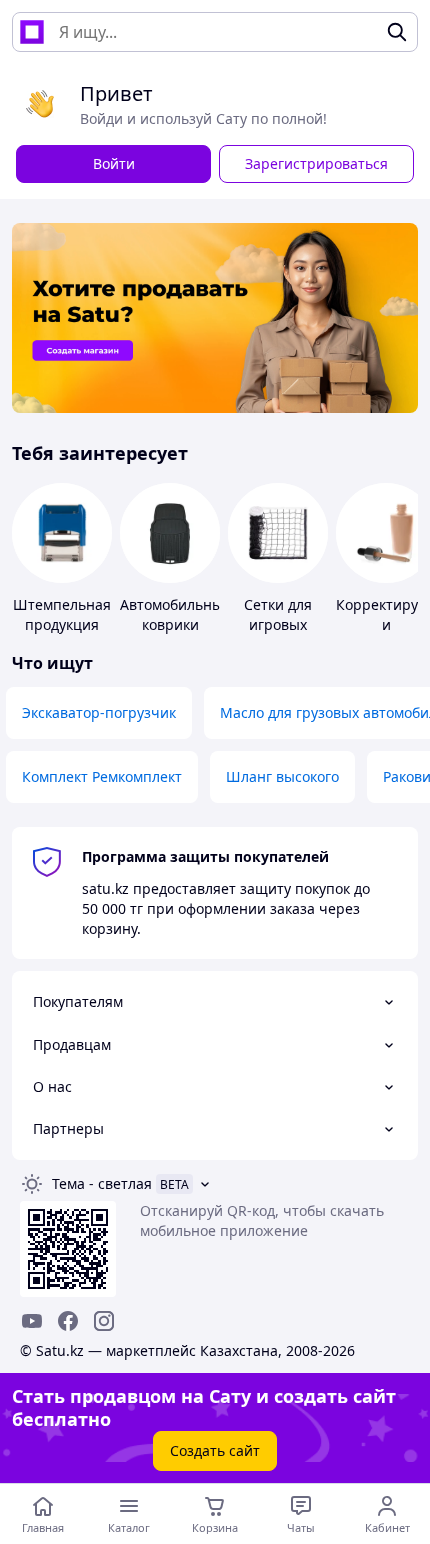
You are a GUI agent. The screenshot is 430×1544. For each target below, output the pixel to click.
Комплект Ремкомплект (102, 776)
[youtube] (32, 1321)
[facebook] (68, 1321)
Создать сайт (215, 1450)
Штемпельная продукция (62, 614)
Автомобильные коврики (175, 614)
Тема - (102, 1183)
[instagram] (104, 1321)
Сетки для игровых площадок (278, 624)
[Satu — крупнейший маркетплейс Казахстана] (32, 32)
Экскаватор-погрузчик (99, 712)
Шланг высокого (282, 776)
